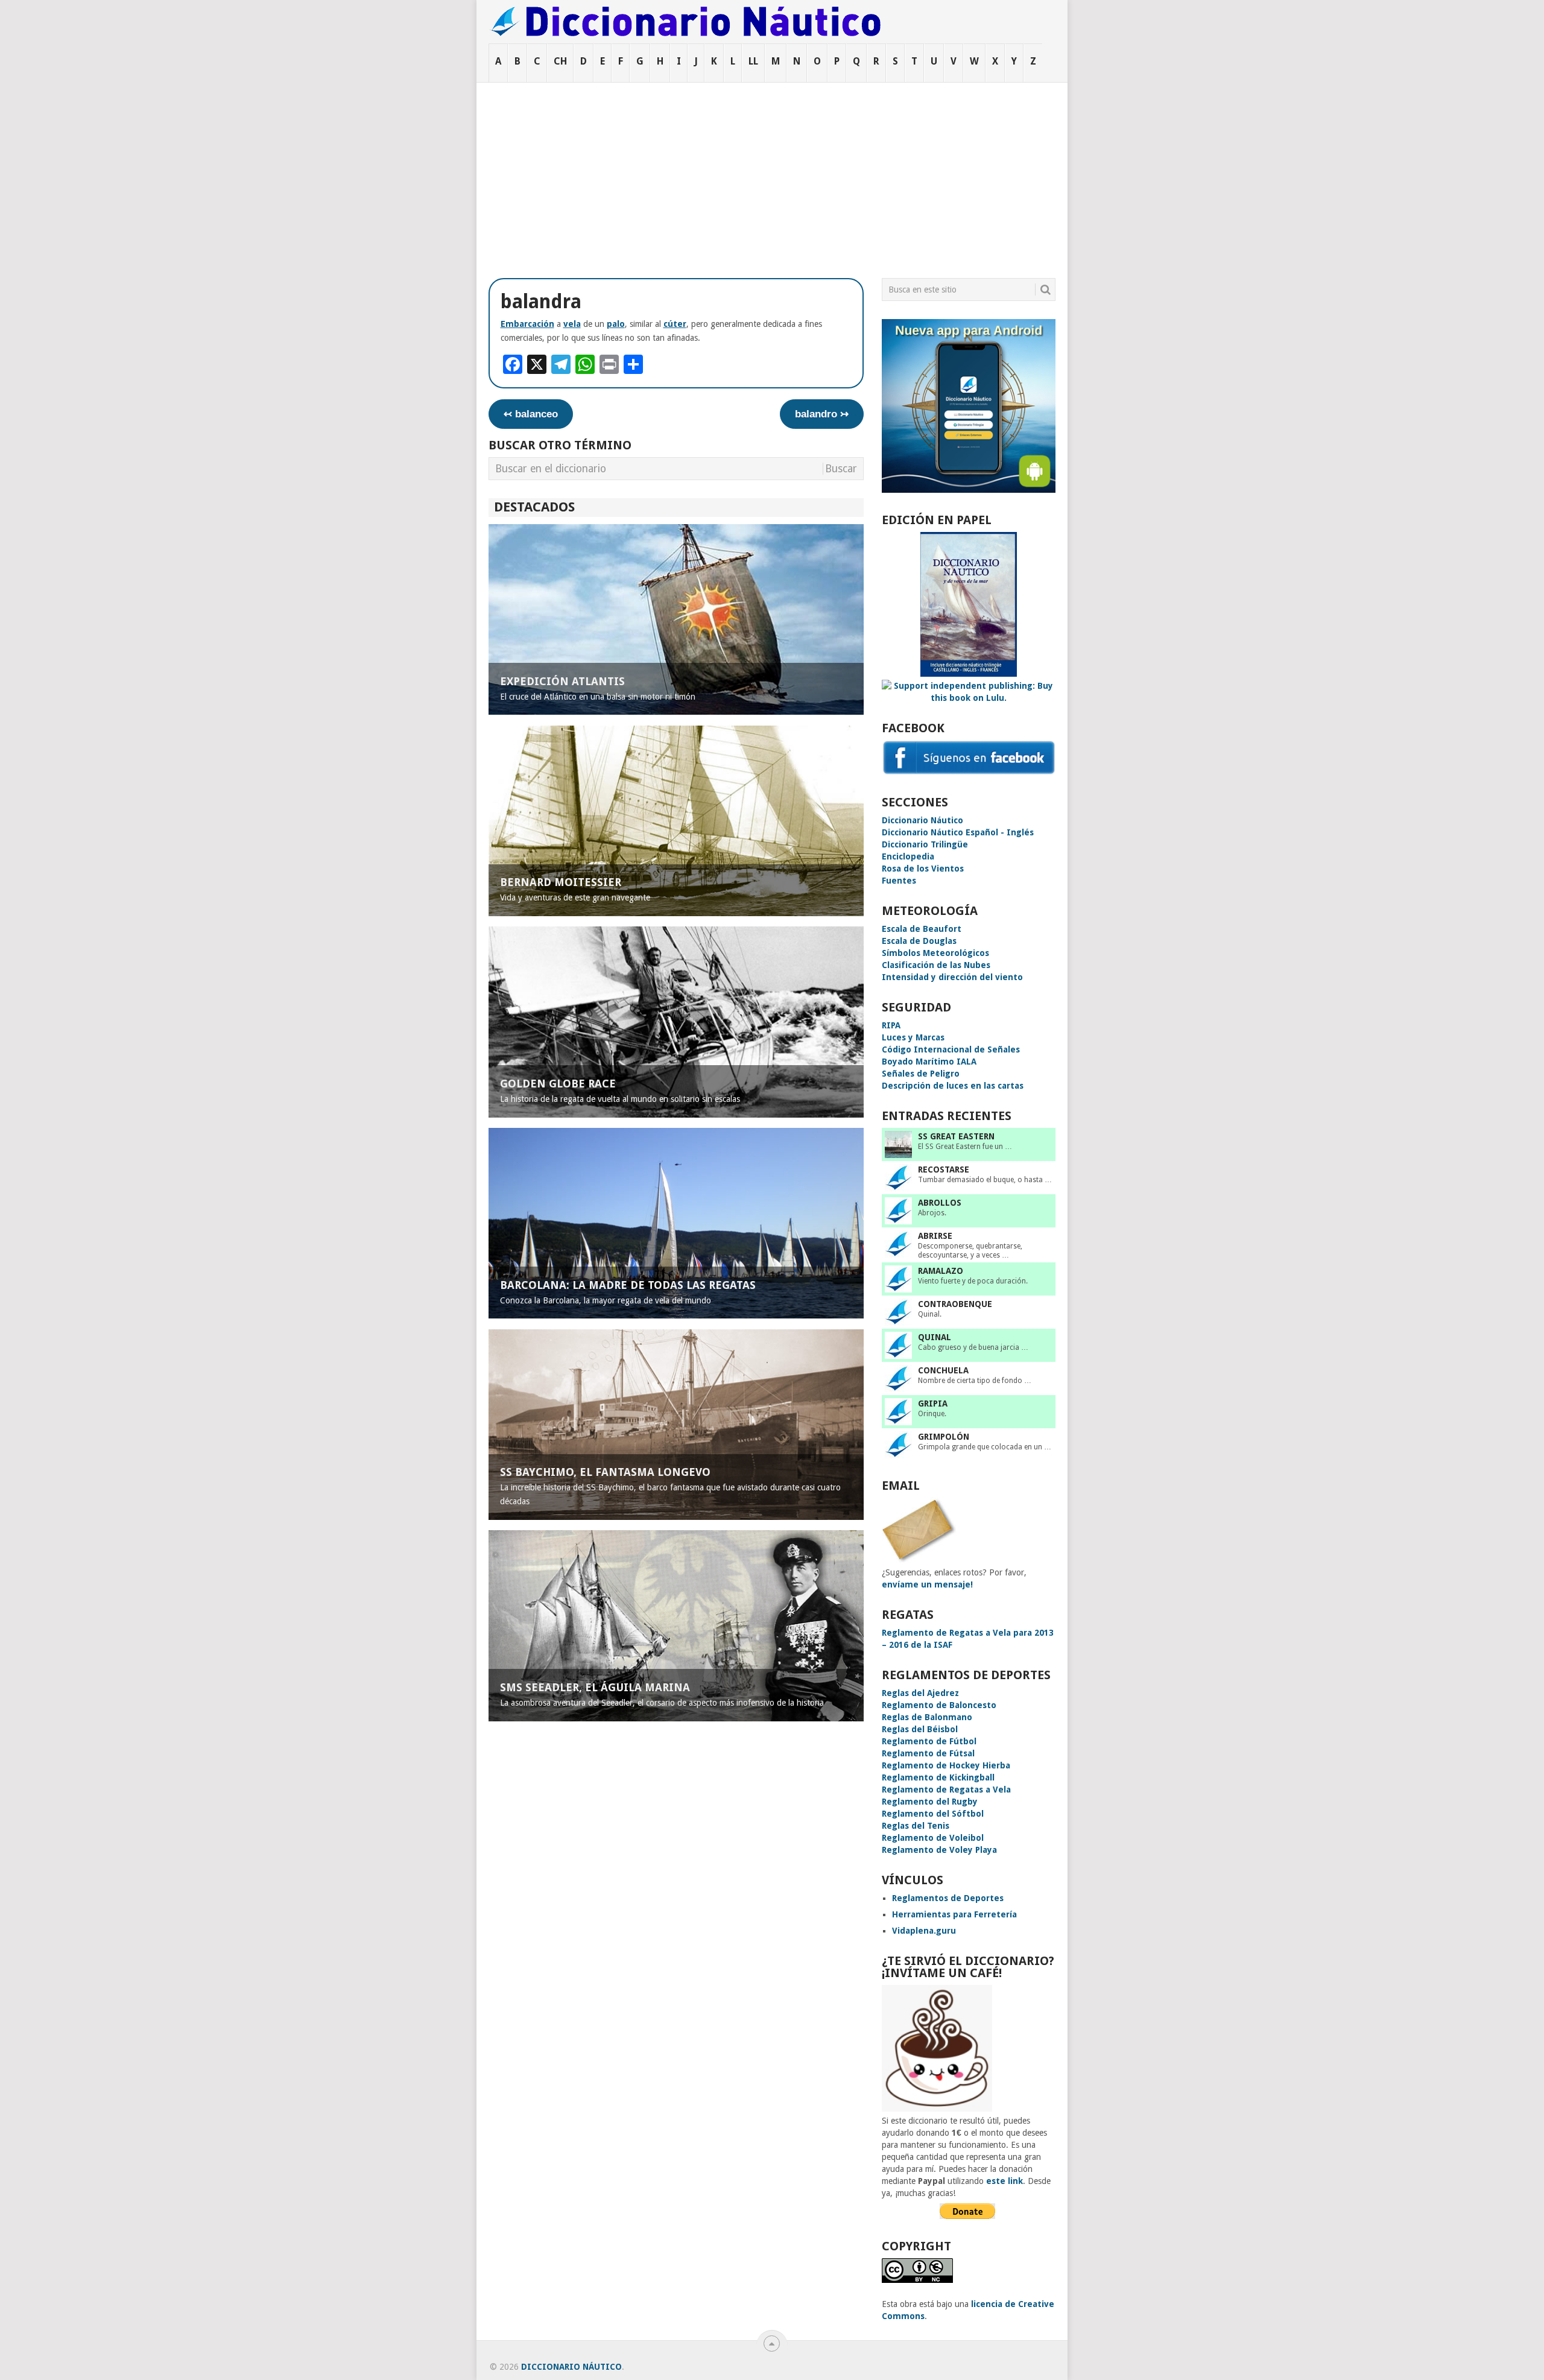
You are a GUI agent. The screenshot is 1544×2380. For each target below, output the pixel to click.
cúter (675, 324)
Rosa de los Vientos (923, 869)
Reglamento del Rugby (930, 1802)
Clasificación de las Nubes (936, 965)
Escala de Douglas (919, 941)
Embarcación (527, 324)
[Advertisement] (772, 173)
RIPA (891, 1025)
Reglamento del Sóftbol (933, 1814)
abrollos (940, 1203)
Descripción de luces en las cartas (953, 1086)
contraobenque (955, 1304)
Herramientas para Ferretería (954, 1914)
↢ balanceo (531, 414)
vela (572, 324)
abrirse (935, 1236)
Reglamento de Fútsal (928, 1753)
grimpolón (944, 1437)
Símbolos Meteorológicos (935, 953)
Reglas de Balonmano (927, 1717)
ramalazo (941, 1271)
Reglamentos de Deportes (948, 1898)
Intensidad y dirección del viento (952, 977)
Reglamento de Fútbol (929, 1741)
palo (616, 324)
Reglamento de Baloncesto (939, 1705)
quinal (935, 1337)
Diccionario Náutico (922, 820)
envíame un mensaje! (927, 1584)
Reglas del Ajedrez (920, 1693)
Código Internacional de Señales (951, 1049)
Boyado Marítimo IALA (929, 1062)
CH (560, 61)
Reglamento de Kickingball (938, 1777)
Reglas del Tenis (916, 1826)
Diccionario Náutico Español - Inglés (958, 832)
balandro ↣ (822, 414)
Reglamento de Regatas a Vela (946, 1790)
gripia (933, 1404)
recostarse (944, 1169)
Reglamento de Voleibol (933, 1838)
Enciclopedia (908, 856)
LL (753, 61)
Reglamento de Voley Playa (939, 1850)
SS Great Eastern (956, 1136)
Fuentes (899, 881)
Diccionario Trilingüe (925, 844)
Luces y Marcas (913, 1037)
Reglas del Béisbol (920, 1729)
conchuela (943, 1370)
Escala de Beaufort (922, 929)
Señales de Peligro (921, 1074)
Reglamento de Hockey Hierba (946, 1765)
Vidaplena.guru (924, 1931)
